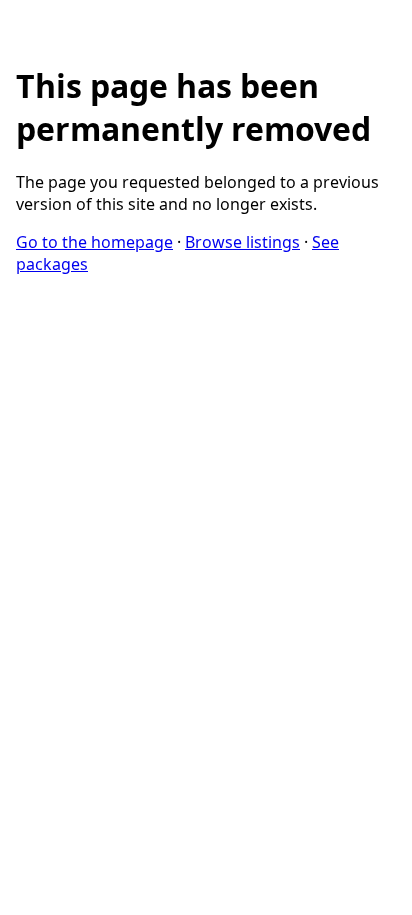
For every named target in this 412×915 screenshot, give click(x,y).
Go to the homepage (94, 242)
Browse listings (242, 242)
